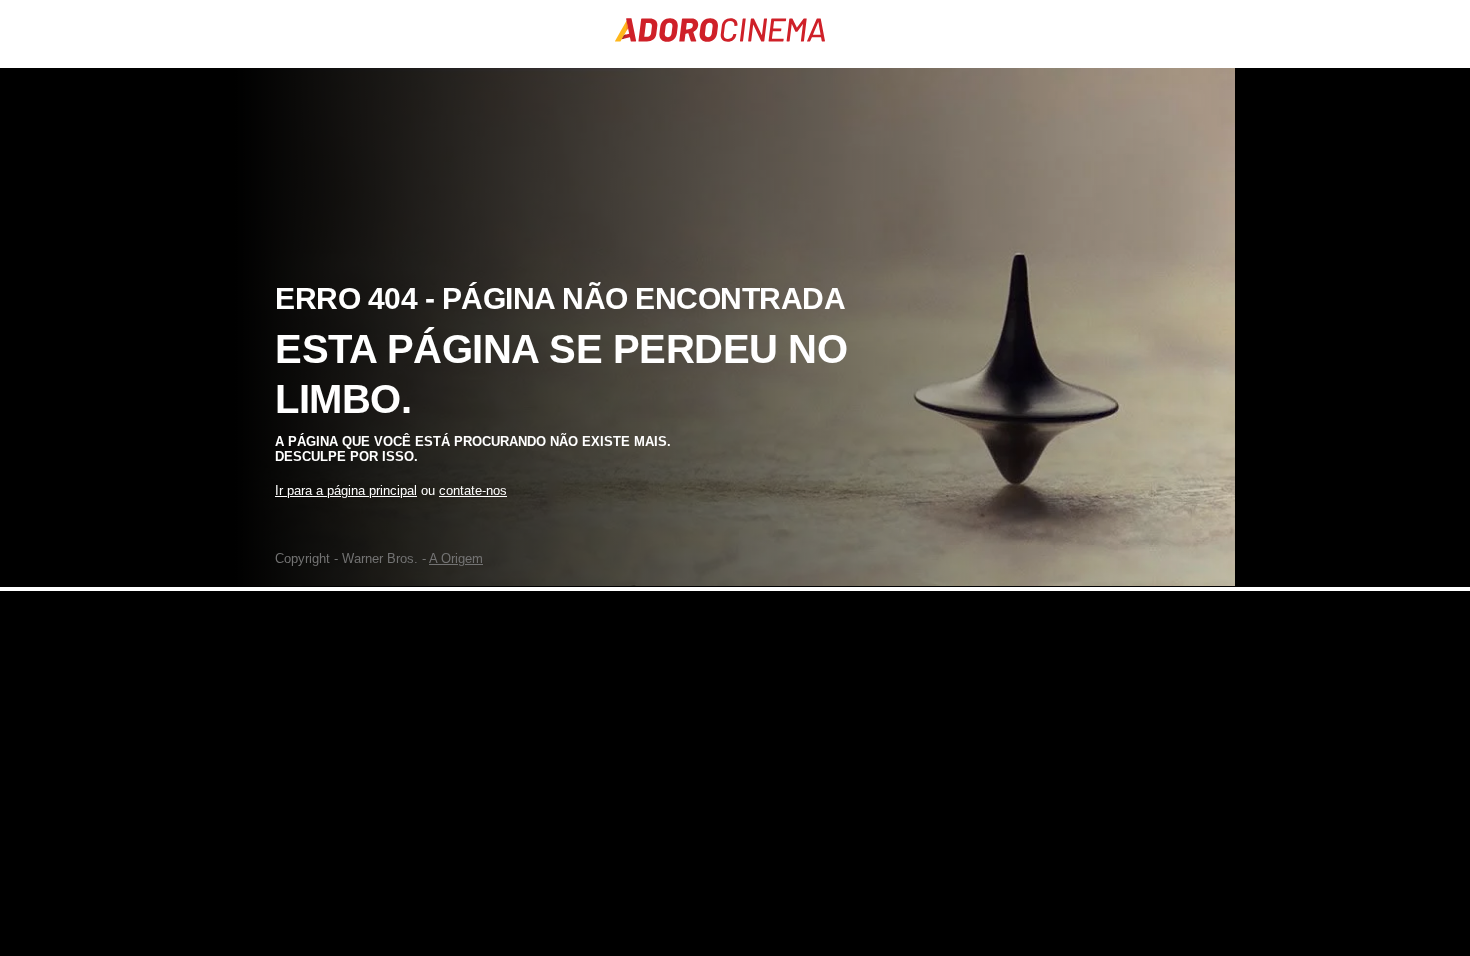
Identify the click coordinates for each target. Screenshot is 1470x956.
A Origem (456, 558)
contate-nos (473, 490)
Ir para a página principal (346, 490)
